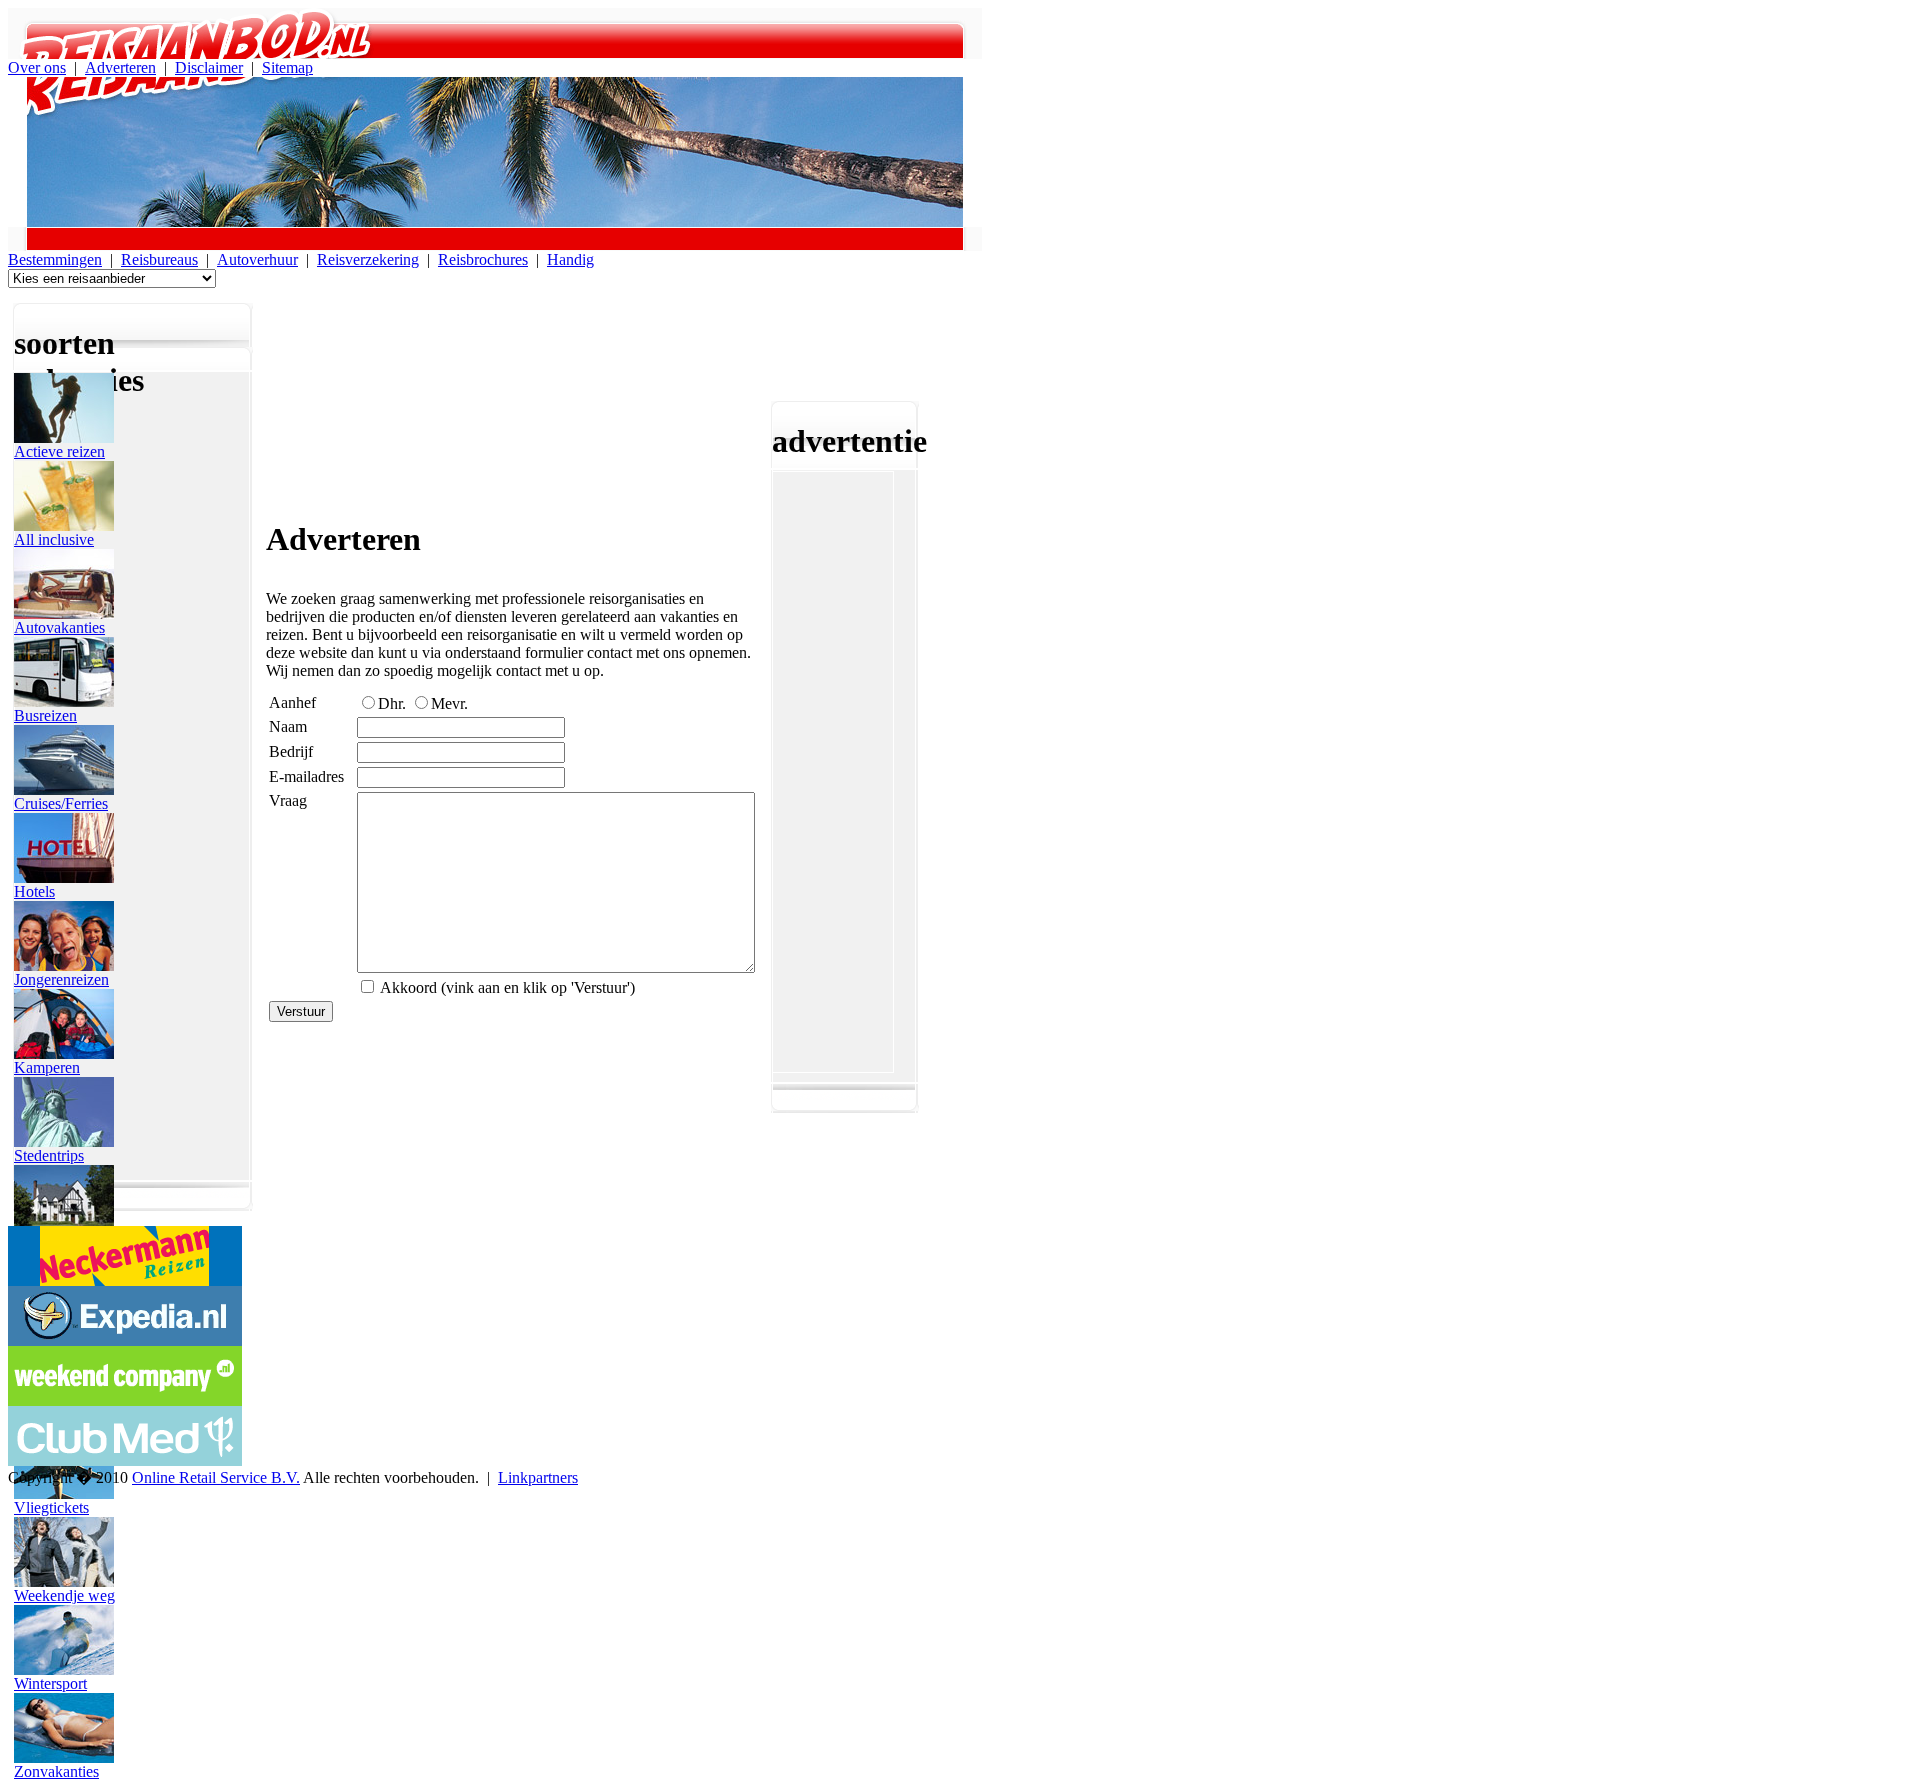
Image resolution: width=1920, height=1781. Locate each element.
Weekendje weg (64, 1595)
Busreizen (45, 715)
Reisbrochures (483, 259)
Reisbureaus (159, 259)
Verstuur (301, 1011)
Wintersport (50, 1683)
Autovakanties (59, 627)
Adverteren (120, 67)
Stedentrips (49, 1155)
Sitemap (287, 67)
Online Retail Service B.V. (216, 1477)
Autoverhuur (257, 259)
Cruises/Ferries (61, 803)
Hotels (34, 891)
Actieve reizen (59, 451)
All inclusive (54, 539)
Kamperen (47, 1067)
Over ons (37, 67)
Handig (570, 259)
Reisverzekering (368, 259)
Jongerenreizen (61, 979)
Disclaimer (209, 67)
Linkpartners (538, 1477)
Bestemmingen (55, 259)
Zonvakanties (56, 1771)
